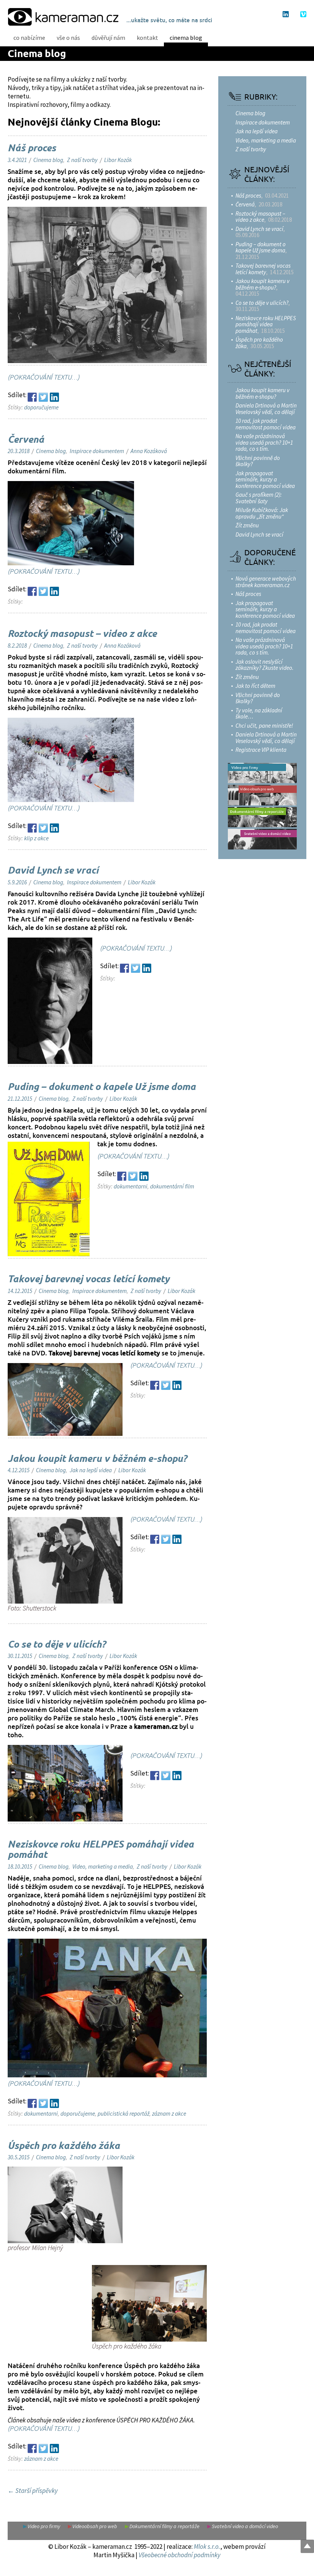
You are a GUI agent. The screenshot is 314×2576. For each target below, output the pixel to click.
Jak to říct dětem (255, 686)
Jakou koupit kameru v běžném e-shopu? (97, 1459)
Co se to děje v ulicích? (57, 1645)
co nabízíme (29, 38)
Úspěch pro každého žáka (64, 2146)
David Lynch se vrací (53, 871)
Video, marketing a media (103, 1867)
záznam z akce (169, 2114)
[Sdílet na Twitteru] (43, 397)
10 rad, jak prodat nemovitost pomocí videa (266, 424)
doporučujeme (41, 407)
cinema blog (186, 38)
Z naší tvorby (82, 160)
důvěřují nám (108, 38)
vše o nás (68, 38)
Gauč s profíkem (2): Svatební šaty (259, 498)
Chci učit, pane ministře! (264, 726)
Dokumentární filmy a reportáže (164, 2526)
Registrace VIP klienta (261, 750)
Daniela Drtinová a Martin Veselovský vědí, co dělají (266, 409)
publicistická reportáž (123, 2114)
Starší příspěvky (33, 2491)
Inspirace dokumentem (97, 451)
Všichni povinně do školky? (258, 461)
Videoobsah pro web (95, 2526)
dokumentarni (131, 1186)
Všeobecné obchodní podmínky (180, 2555)
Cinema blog (37, 54)
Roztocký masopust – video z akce (82, 634)
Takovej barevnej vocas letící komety (88, 1280)
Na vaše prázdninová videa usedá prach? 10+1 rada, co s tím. (264, 442)
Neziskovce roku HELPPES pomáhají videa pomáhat (101, 1850)
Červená (26, 440)
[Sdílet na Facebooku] (32, 397)
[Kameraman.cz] (63, 16)
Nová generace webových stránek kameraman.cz (266, 582)
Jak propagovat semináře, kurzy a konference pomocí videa (265, 480)
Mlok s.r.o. (207, 2547)
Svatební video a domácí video (245, 2526)
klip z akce (36, 838)
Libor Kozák (118, 160)
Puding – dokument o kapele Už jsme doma (102, 1087)
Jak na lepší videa (91, 1470)
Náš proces (32, 149)
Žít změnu (247, 525)
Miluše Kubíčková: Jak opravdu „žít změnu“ (262, 513)
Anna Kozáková (149, 451)
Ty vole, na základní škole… (259, 714)
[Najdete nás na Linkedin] (286, 14)
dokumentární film (172, 1186)
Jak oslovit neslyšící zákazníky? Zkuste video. (265, 665)
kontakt (147, 38)
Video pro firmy (44, 2526)
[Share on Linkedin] (54, 397)
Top (307, 2546)
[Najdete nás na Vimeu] (303, 14)
